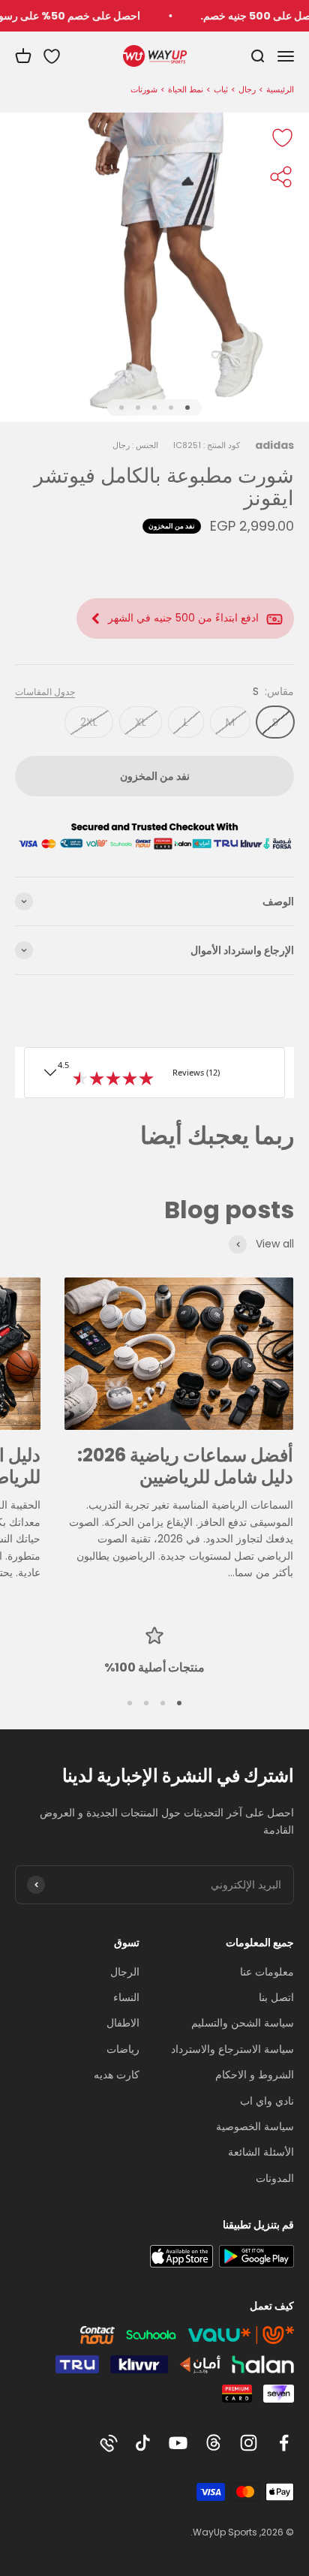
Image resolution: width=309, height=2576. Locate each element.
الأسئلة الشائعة (261, 2152)
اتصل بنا (276, 1997)
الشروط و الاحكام (255, 2075)
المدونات (275, 2178)
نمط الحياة (186, 89)
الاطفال (123, 2023)
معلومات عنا (267, 1972)
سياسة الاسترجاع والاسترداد (232, 2049)
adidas (274, 445)
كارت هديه (117, 2075)
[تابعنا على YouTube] (178, 2443)
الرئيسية (280, 89)
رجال (247, 89)
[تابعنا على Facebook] (284, 2443)
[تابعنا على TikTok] (143, 2443)
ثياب (221, 89)
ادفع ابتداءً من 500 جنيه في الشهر (183, 618)
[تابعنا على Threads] (213, 2443)
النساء (126, 1997)
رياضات (123, 2049)
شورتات (144, 89)
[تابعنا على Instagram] (249, 2443)
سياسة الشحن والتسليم (243, 2023)
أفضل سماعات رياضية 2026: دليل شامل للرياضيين (185, 1466)
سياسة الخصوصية (255, 2126)
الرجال (125, 1972)
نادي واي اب (267, 2101)
